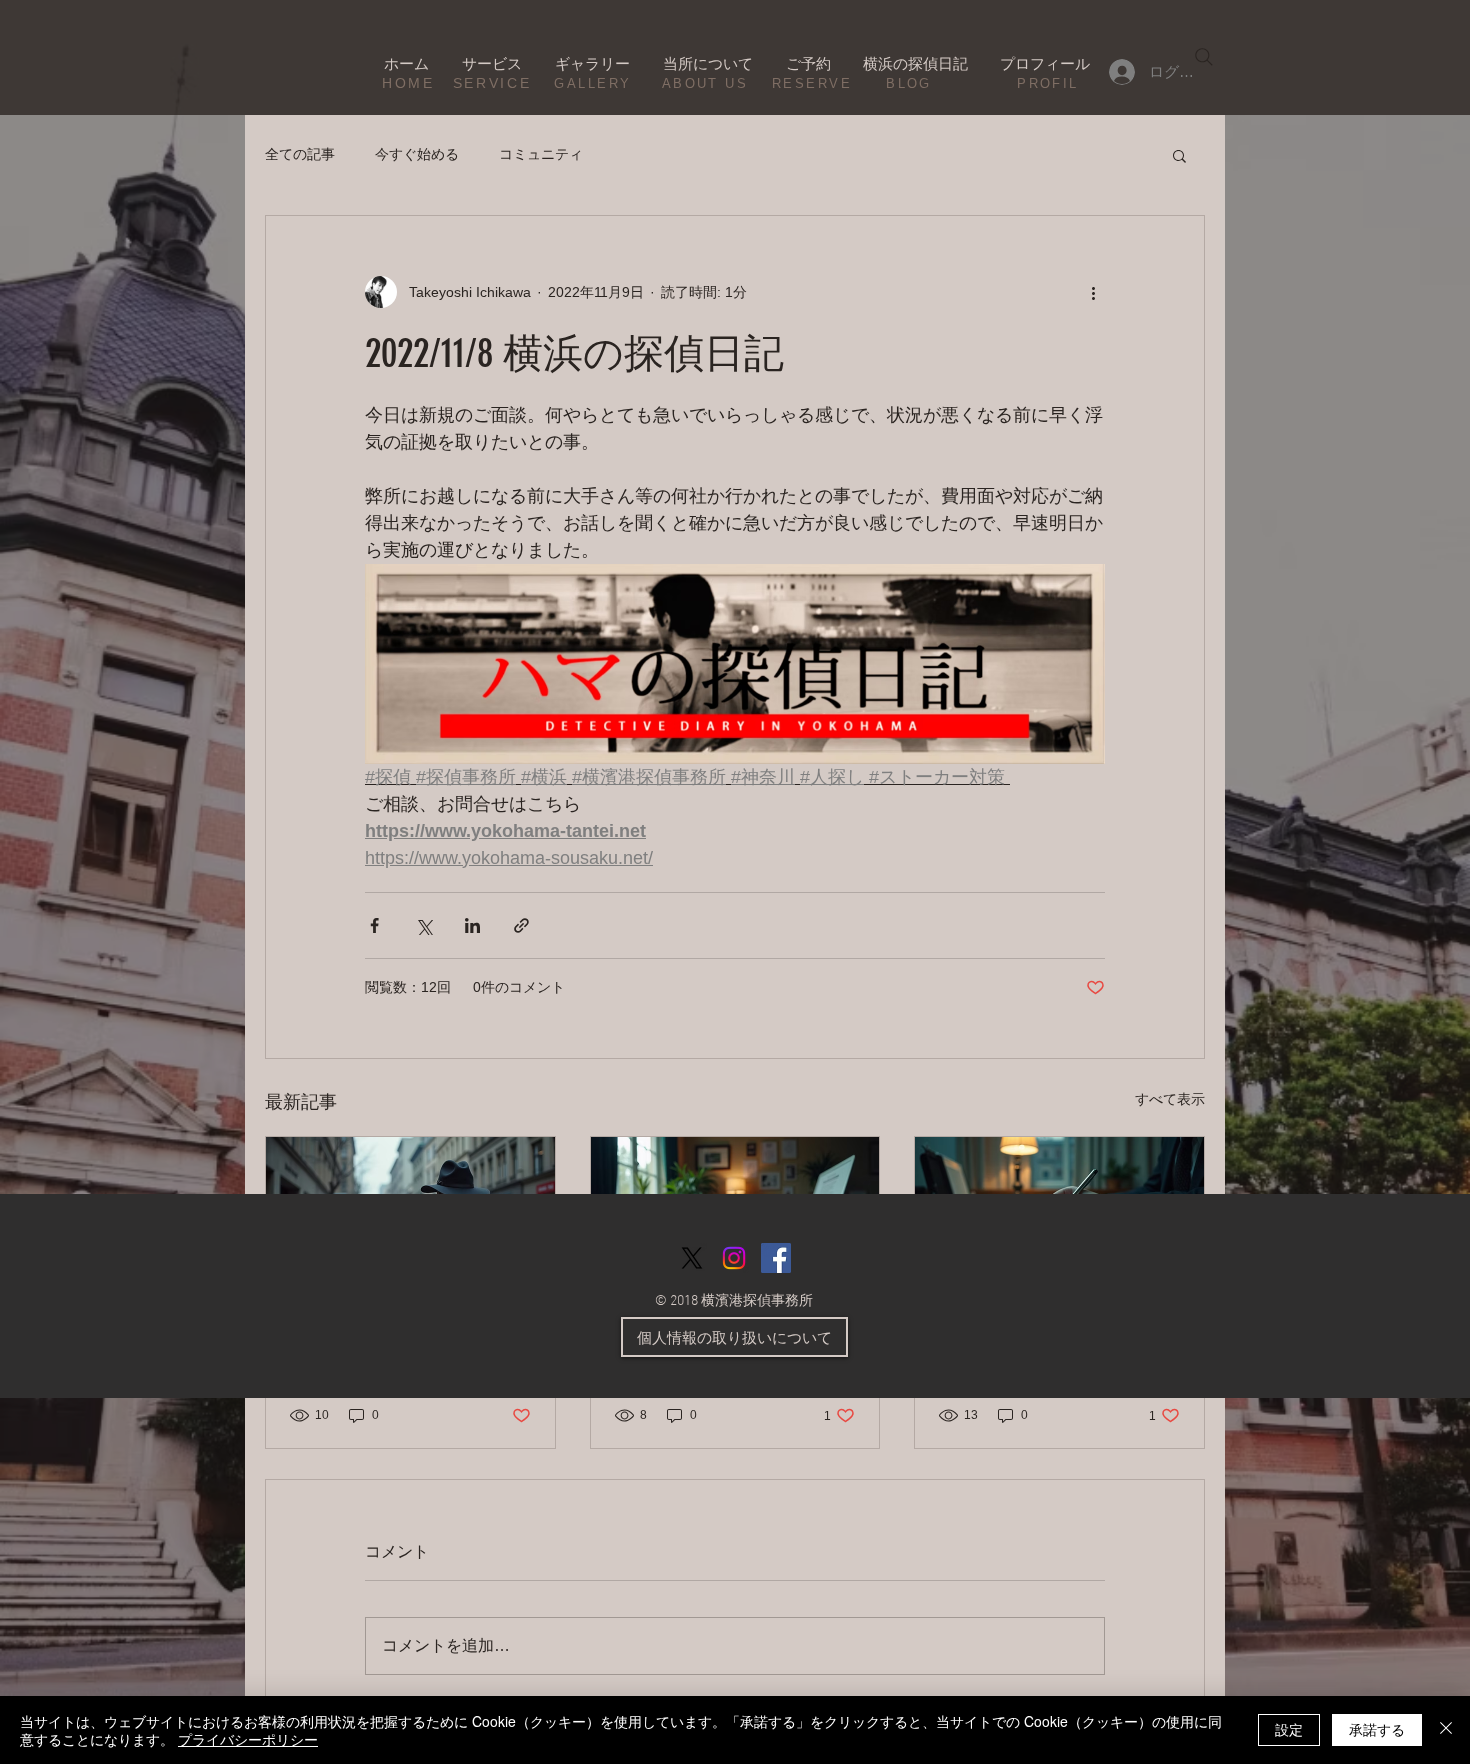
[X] (692, 1258)
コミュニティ (541, 154)
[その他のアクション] (1093, 292)
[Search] (1204, 57)
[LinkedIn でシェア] (472, 925)
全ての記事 (300, 154)
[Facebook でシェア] (374, 925)
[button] (1179, 155)
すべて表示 (1170, 1099)
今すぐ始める (417, 154)
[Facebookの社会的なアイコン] (776, 1258)
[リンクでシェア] (521, 925)
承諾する (1377, 1729)
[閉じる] (1446, 1730)
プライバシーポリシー (248, 1739)
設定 (1289, 1729)
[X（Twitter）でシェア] (423, 925)
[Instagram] (734, 1258)
